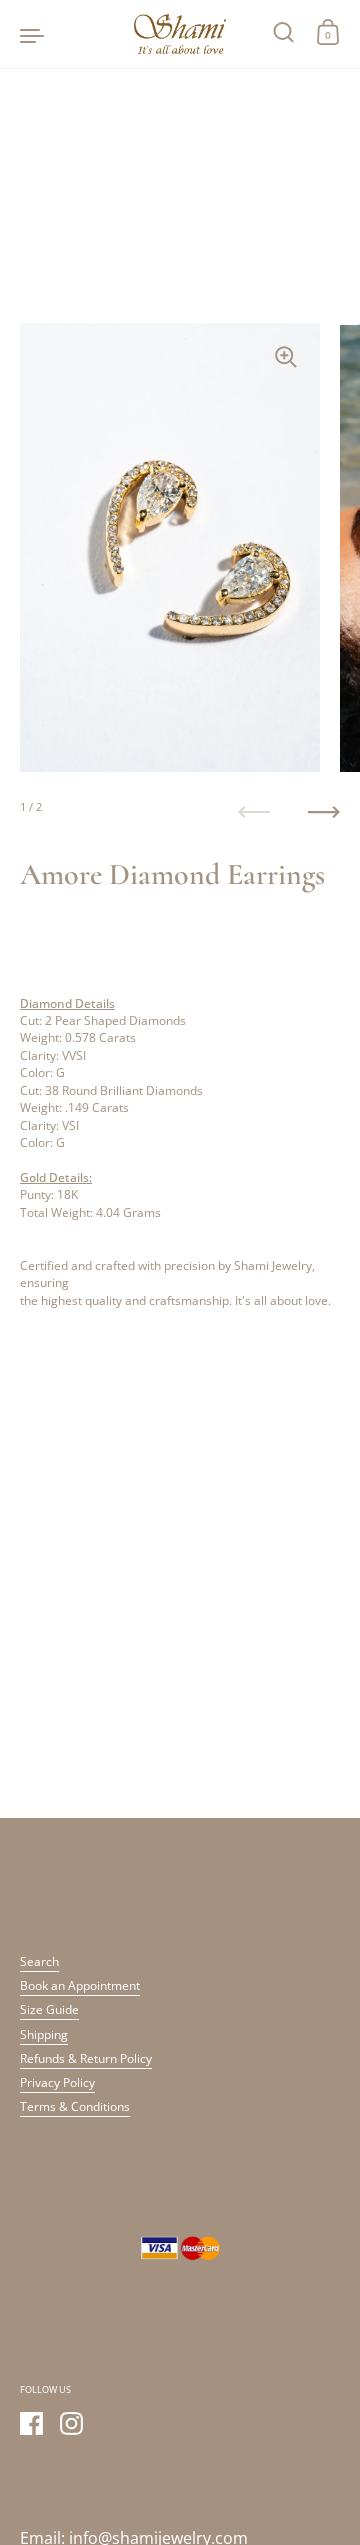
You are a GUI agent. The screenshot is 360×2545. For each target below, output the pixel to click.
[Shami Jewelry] (180, 34)
